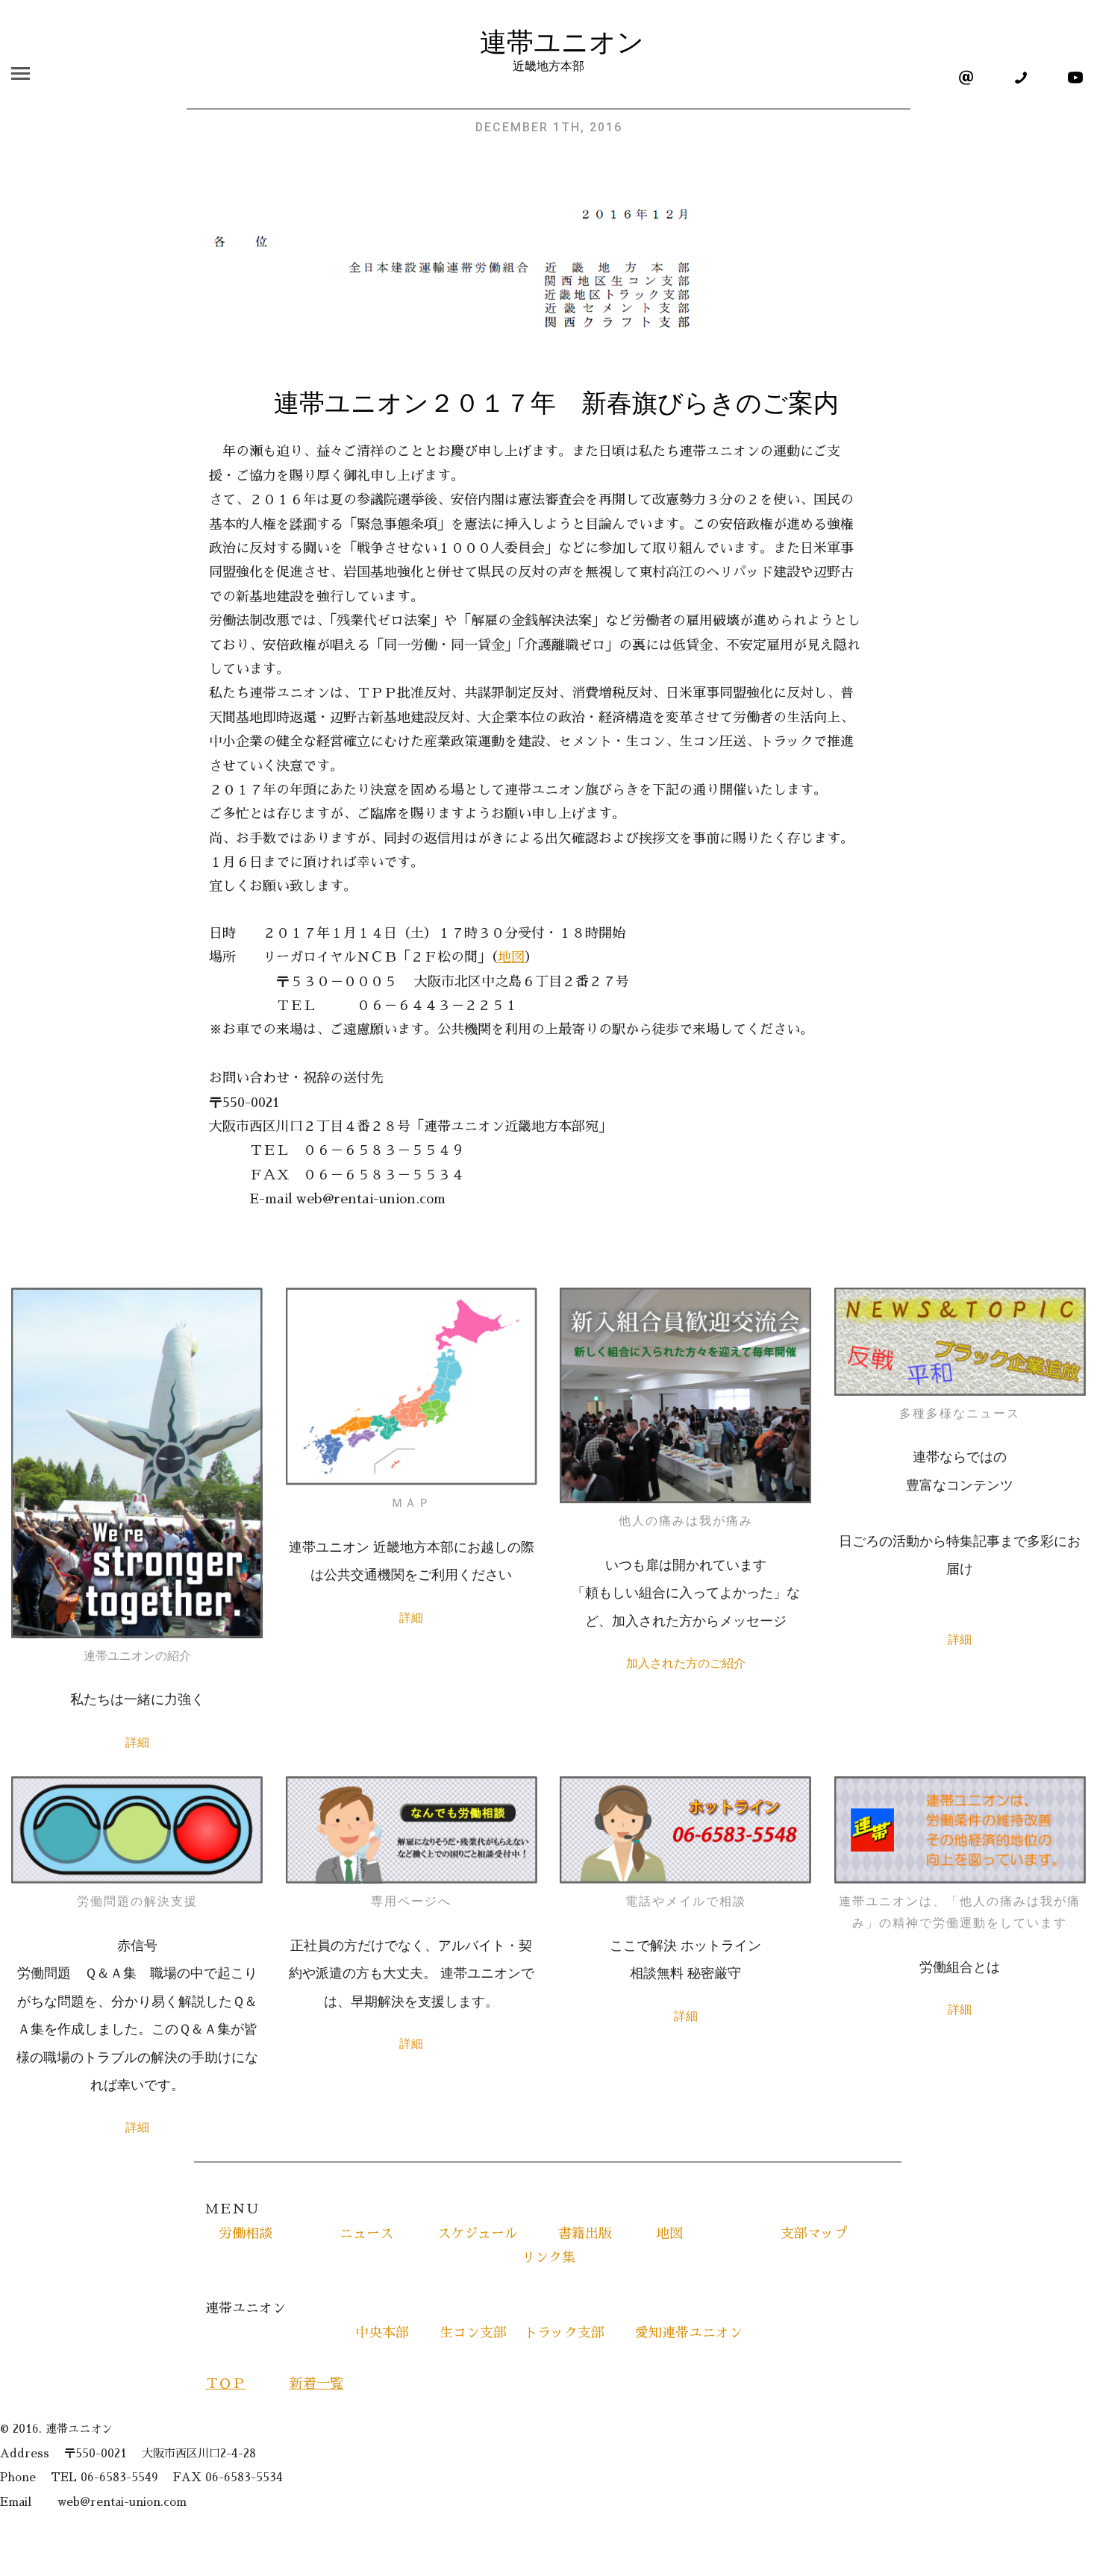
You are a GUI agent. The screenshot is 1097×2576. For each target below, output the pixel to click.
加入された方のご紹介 (686, 1663)
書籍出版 (585, 2234)
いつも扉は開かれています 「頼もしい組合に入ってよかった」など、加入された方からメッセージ (686, 1593)
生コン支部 (473, 2333)
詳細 (137, 1742)
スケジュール (478, 2234)
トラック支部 (564, 2333)
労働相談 (246, 2234)
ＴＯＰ (225, 2384)
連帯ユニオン (548, 43)
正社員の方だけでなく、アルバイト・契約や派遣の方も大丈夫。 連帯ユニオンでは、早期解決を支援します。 (412, 1974)
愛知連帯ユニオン (675, 2333)
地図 (511, 957)
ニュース (360, 2234)
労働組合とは (960, 1967)
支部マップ (807, 2234)
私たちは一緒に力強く (137, 1699)
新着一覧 (316, 2384)
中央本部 (389, 2333)
